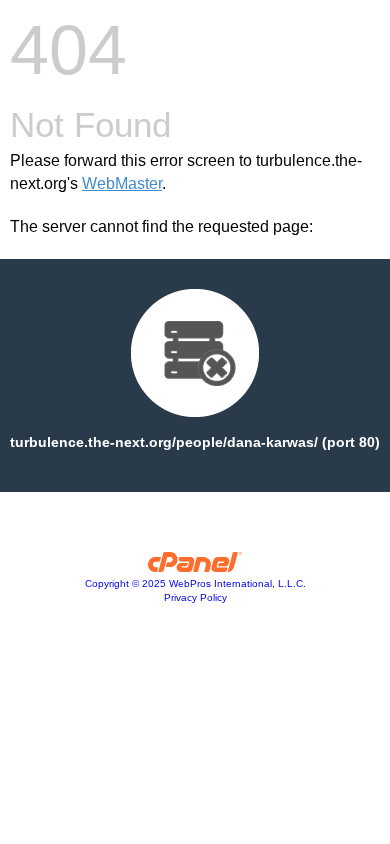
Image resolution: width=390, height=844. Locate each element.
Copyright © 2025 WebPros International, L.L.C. (195, 583)
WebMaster (122, 183)
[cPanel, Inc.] (195, 567)
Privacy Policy (195, 597)
